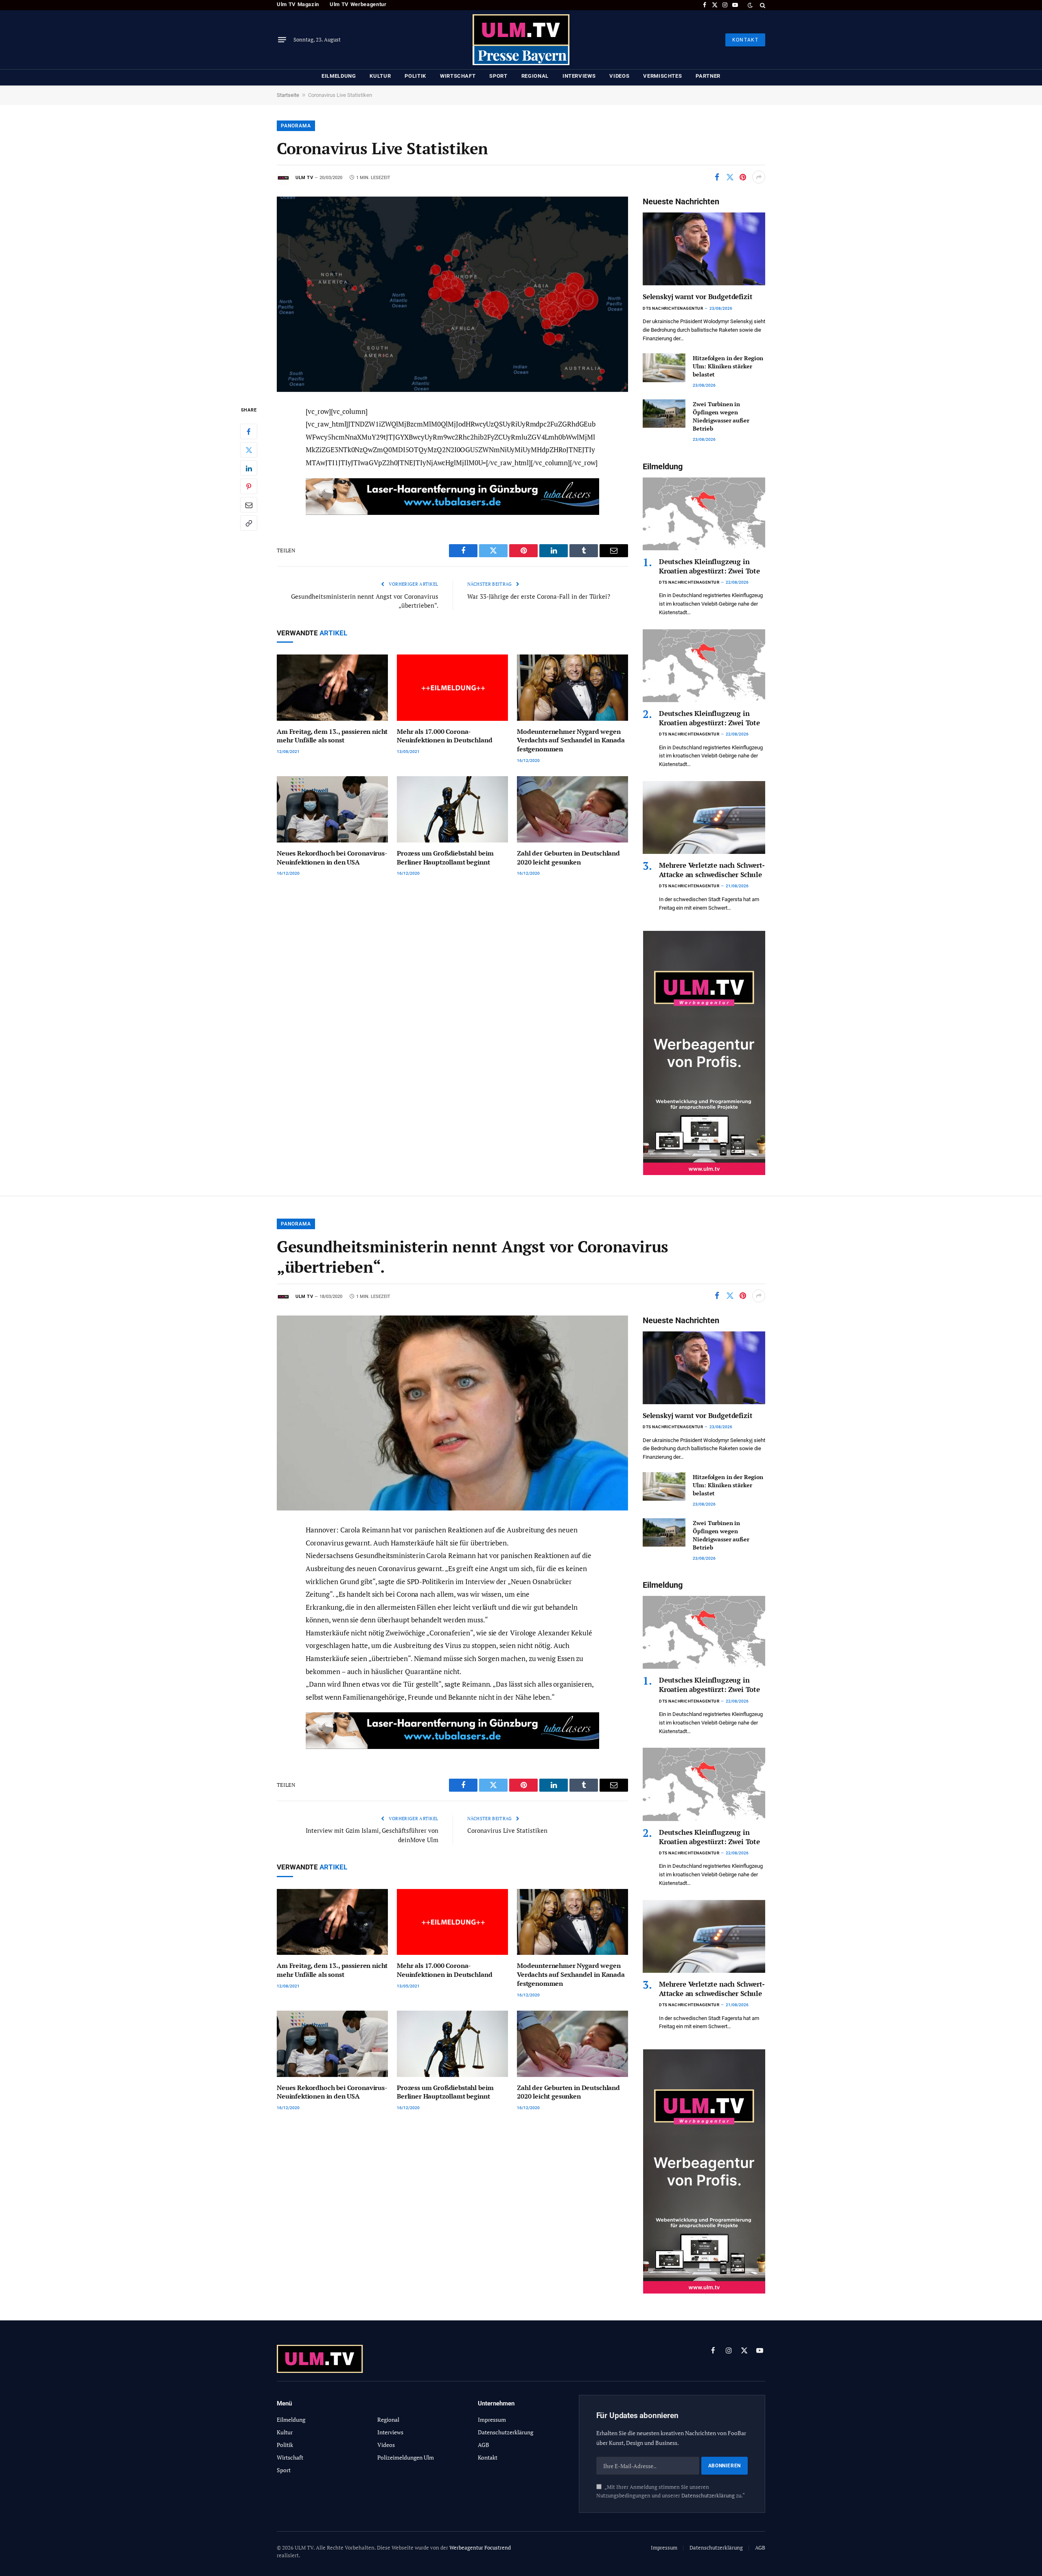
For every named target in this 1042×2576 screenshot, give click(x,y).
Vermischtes (662, 76)
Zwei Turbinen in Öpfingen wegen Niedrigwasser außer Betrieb (721, 416)
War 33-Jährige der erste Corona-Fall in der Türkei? (539, 596)
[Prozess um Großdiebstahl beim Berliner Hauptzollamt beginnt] (452, 809)
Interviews (579, 76)
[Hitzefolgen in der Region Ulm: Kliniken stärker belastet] (664, 368)
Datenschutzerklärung (708, 2496)
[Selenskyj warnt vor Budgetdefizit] (704, 249)
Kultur (380, 76)
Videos (619, 76)
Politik (415, 76)
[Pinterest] (249, 486)
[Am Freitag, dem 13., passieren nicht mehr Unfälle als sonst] (332, 688)
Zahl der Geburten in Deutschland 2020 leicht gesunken (568, 858)
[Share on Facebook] (717, 177)
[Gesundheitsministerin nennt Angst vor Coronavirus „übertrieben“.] (452, 1413)
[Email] (249, 505)
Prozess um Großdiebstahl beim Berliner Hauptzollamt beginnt (445, 858)
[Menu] (282, 40)
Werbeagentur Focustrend (480, 2548)
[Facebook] (249, 431)
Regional (535, 76)
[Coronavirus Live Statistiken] (452, 294)
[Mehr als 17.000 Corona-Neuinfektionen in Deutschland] (452, 688)
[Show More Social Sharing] (759, 177)
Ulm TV (304, 178)
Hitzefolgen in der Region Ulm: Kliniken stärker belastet (728, 366)
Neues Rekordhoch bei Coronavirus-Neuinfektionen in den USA (332, 858)
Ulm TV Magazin (298, 4)
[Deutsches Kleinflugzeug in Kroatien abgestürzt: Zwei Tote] (704, 514)
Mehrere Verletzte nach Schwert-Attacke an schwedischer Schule (712, 870)
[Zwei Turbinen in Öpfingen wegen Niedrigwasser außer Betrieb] (664, 414)
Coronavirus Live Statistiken (507, 1830)
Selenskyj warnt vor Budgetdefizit (697, 297)
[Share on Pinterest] (743, 177)
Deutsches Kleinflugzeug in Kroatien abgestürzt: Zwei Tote (709, 566)
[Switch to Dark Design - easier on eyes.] (750, 5)
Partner (708, 76)
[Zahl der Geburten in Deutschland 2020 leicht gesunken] (572, 809)
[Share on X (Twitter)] (730, 177)
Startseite (288, 95)
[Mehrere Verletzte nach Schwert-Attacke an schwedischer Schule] (704, 817)
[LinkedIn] (249, 468)
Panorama (296, 126)
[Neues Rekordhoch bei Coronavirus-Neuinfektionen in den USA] (332, 809)
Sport (498, 76)
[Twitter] (249, 450)
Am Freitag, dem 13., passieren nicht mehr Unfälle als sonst (332, 736)
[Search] (762, 5)
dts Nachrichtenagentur (673, 308)
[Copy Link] (249, 523)
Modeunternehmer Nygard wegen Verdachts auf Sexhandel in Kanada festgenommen (571, 741)
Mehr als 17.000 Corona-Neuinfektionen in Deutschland (444, 736)
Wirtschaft (458, 76)
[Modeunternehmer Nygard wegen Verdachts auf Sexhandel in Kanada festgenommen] (572, 688)
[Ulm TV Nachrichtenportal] (521, 40)
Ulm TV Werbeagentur (358, 4)
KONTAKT (745, 40)
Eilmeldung (339, 76)
